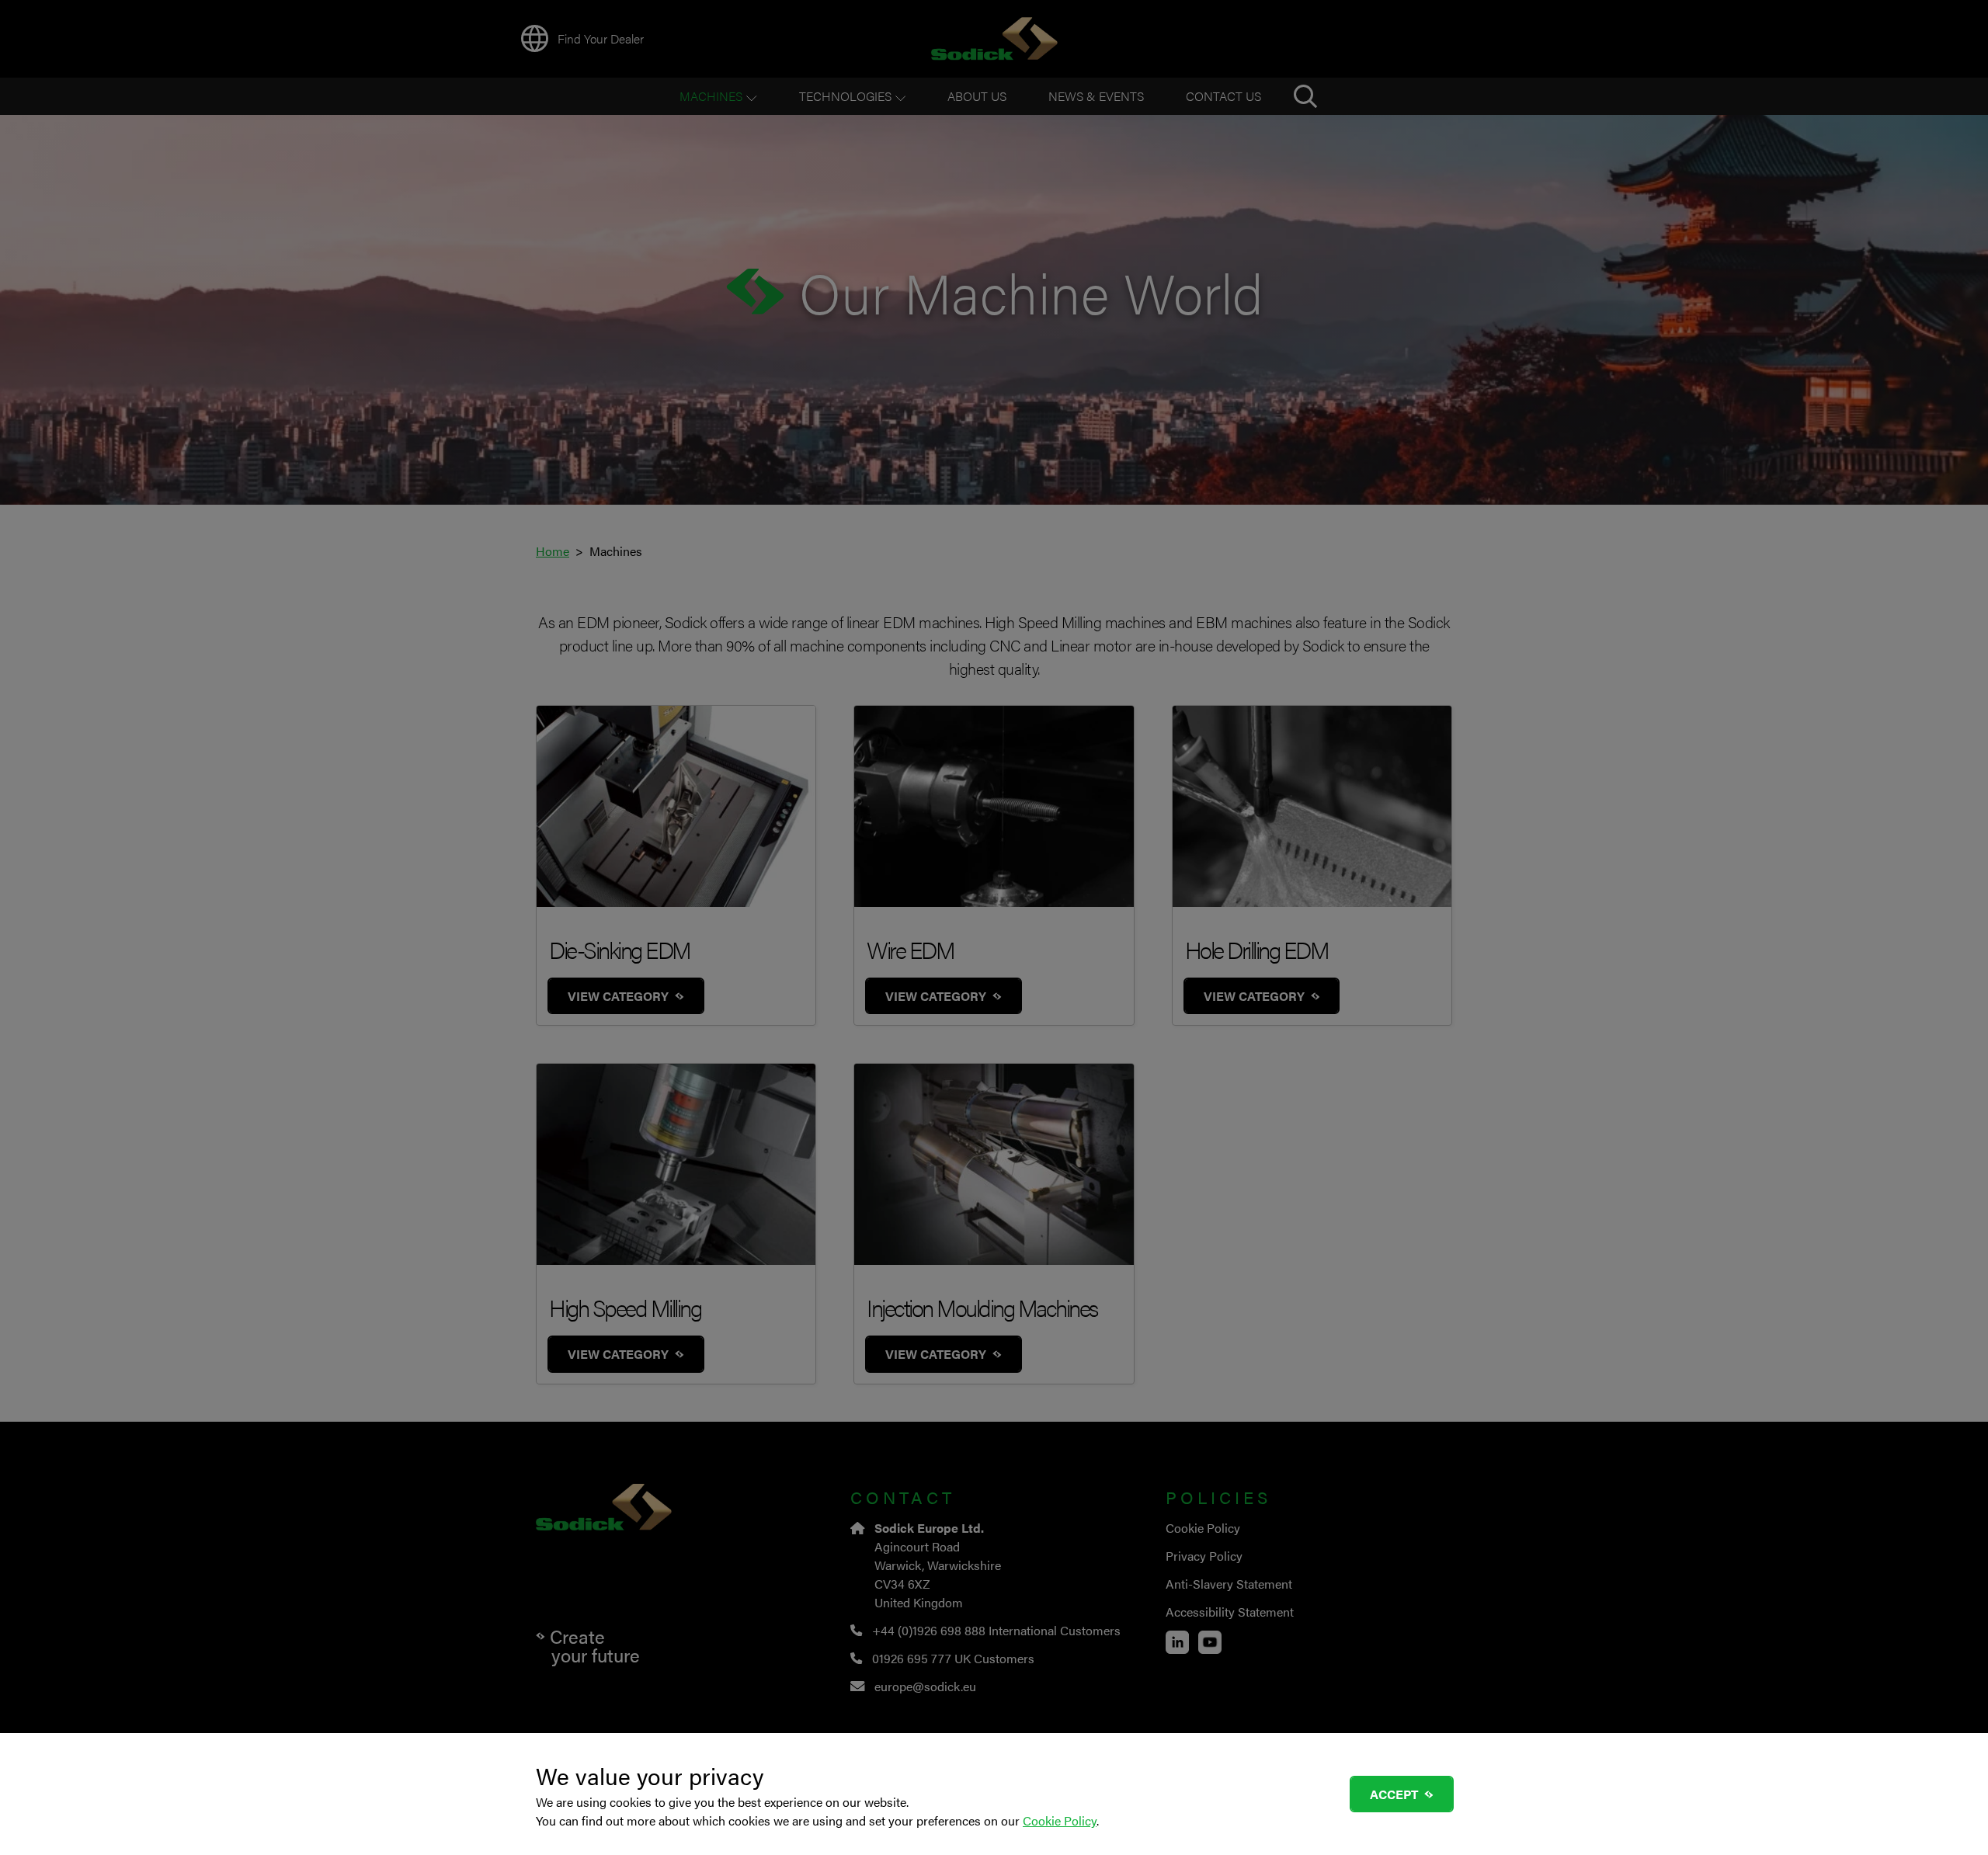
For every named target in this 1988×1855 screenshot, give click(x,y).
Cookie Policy (1060, 1820)
